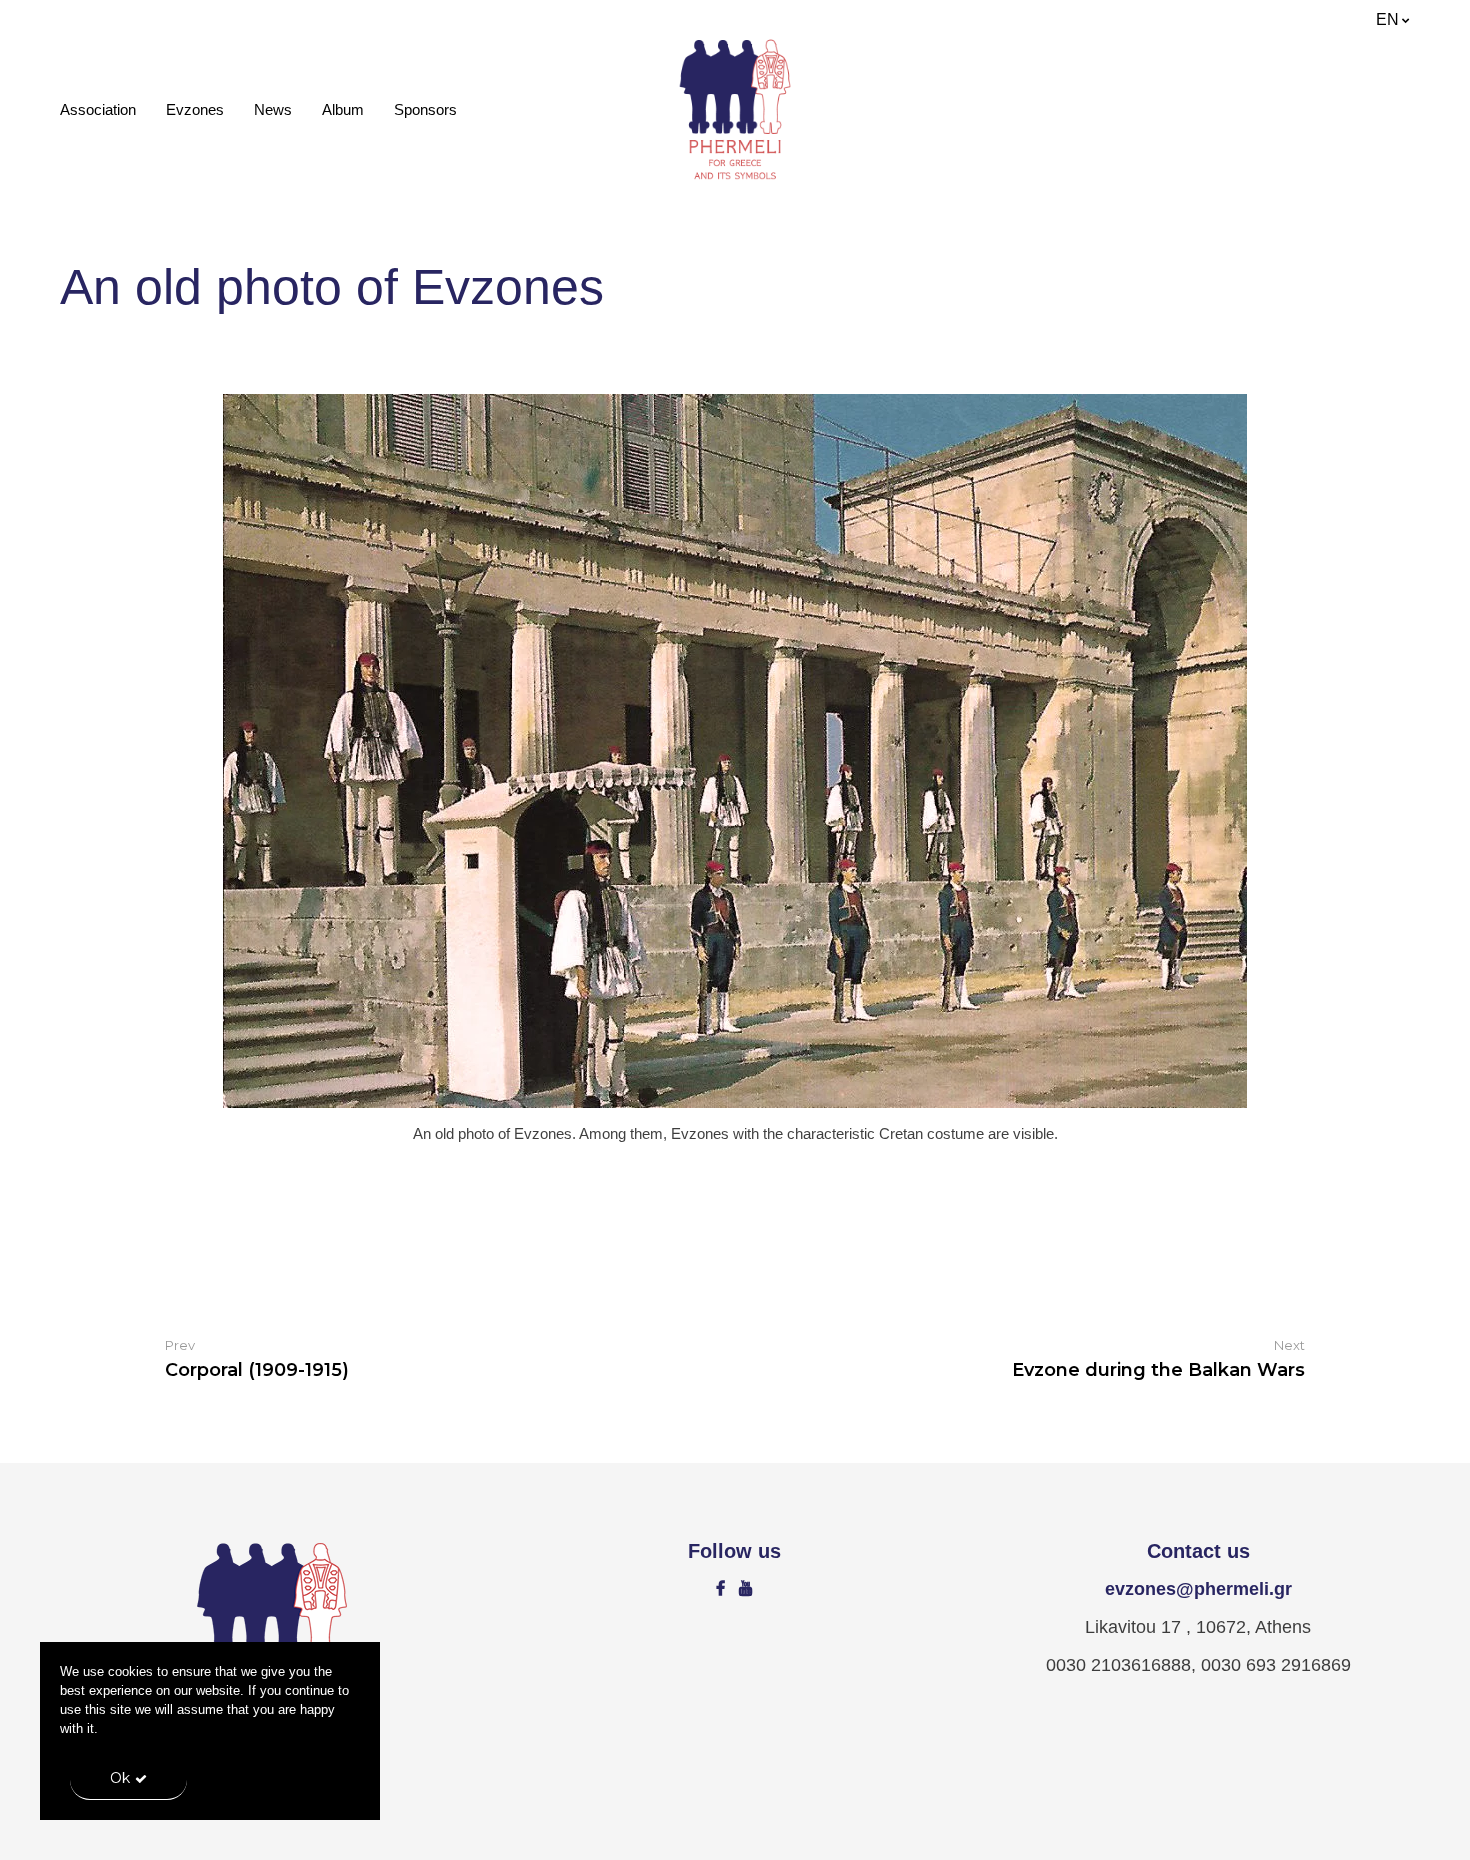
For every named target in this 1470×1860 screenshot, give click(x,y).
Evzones (195, 109)
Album (343, 109)
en (1387, 20)
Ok (120, 1778)
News (273, 109)
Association (98, 109)
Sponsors (425, 109)
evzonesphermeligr (1198, 1589)
